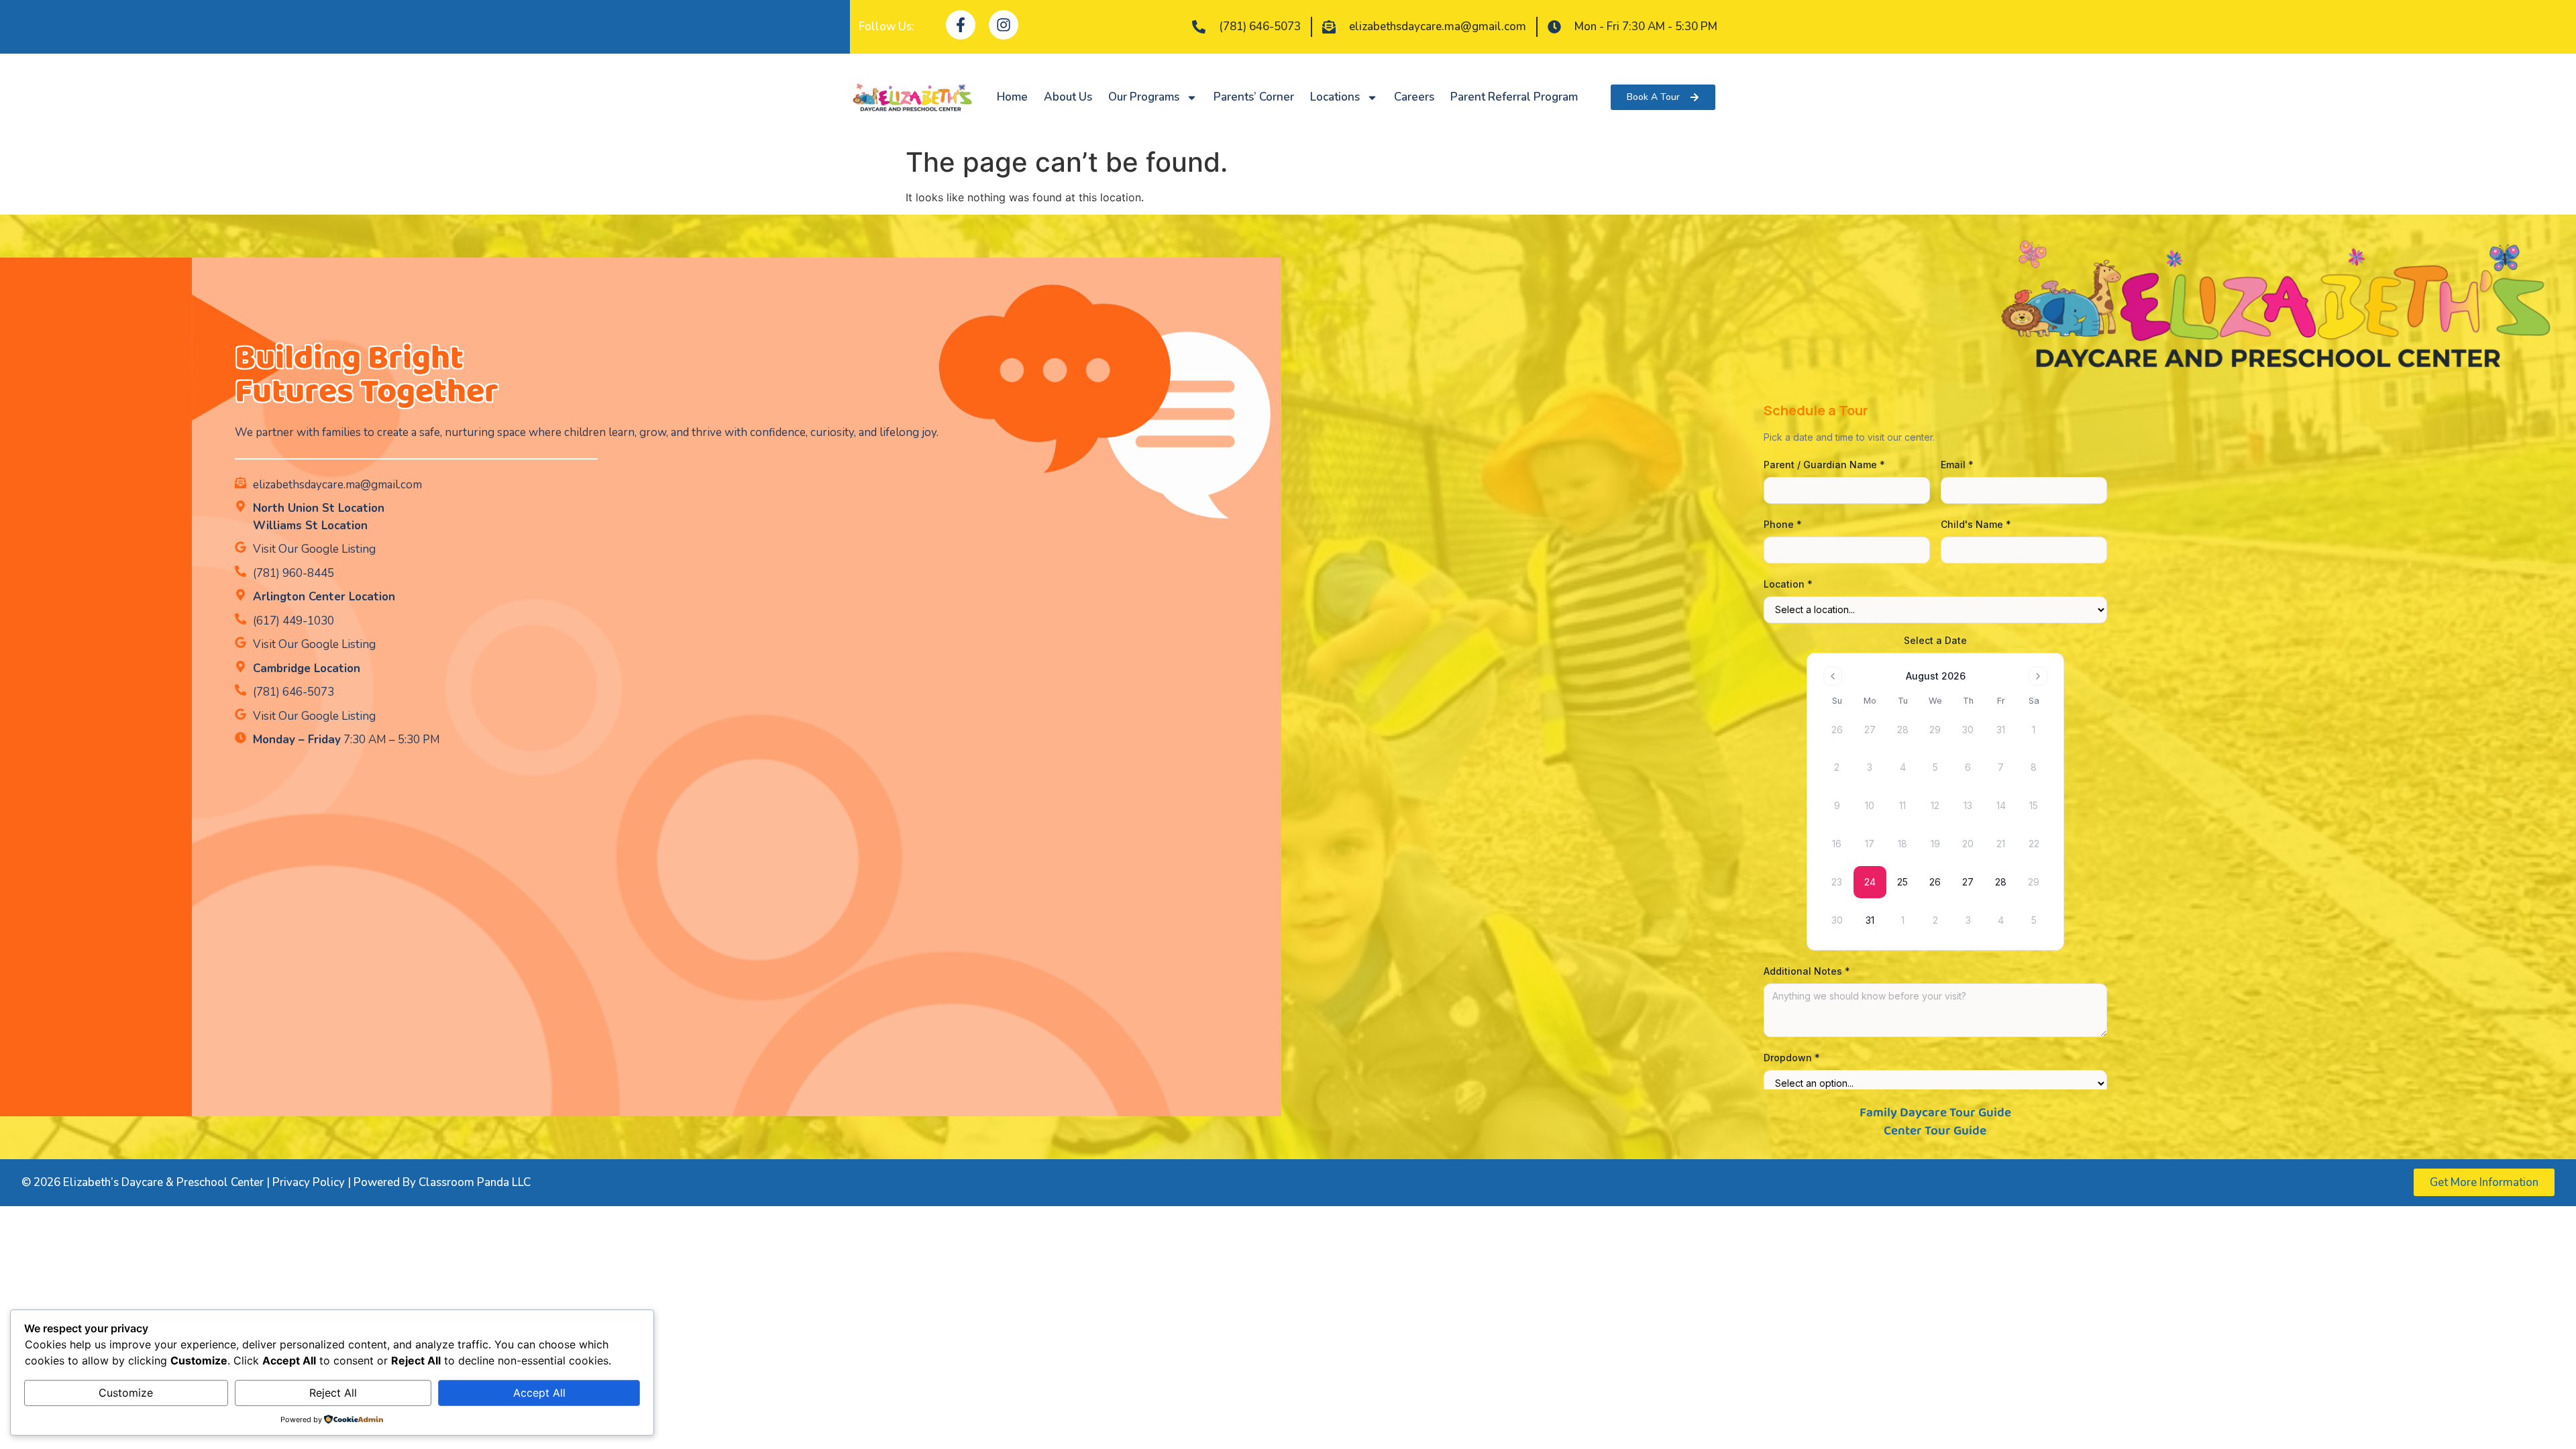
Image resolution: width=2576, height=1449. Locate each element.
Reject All (333, 1393)
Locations (1335, 97)
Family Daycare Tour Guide (1935, 1113)
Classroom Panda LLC (475, 1182)
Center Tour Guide (1935, 1131)
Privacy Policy (309, 1182)
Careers (1414, 97)
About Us (1068, 97)
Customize (126, 1393)
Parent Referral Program (1514, 97)
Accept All (539, 1393)
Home (1012, 97)
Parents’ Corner (1254, 97)
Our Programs (1144, 97)
